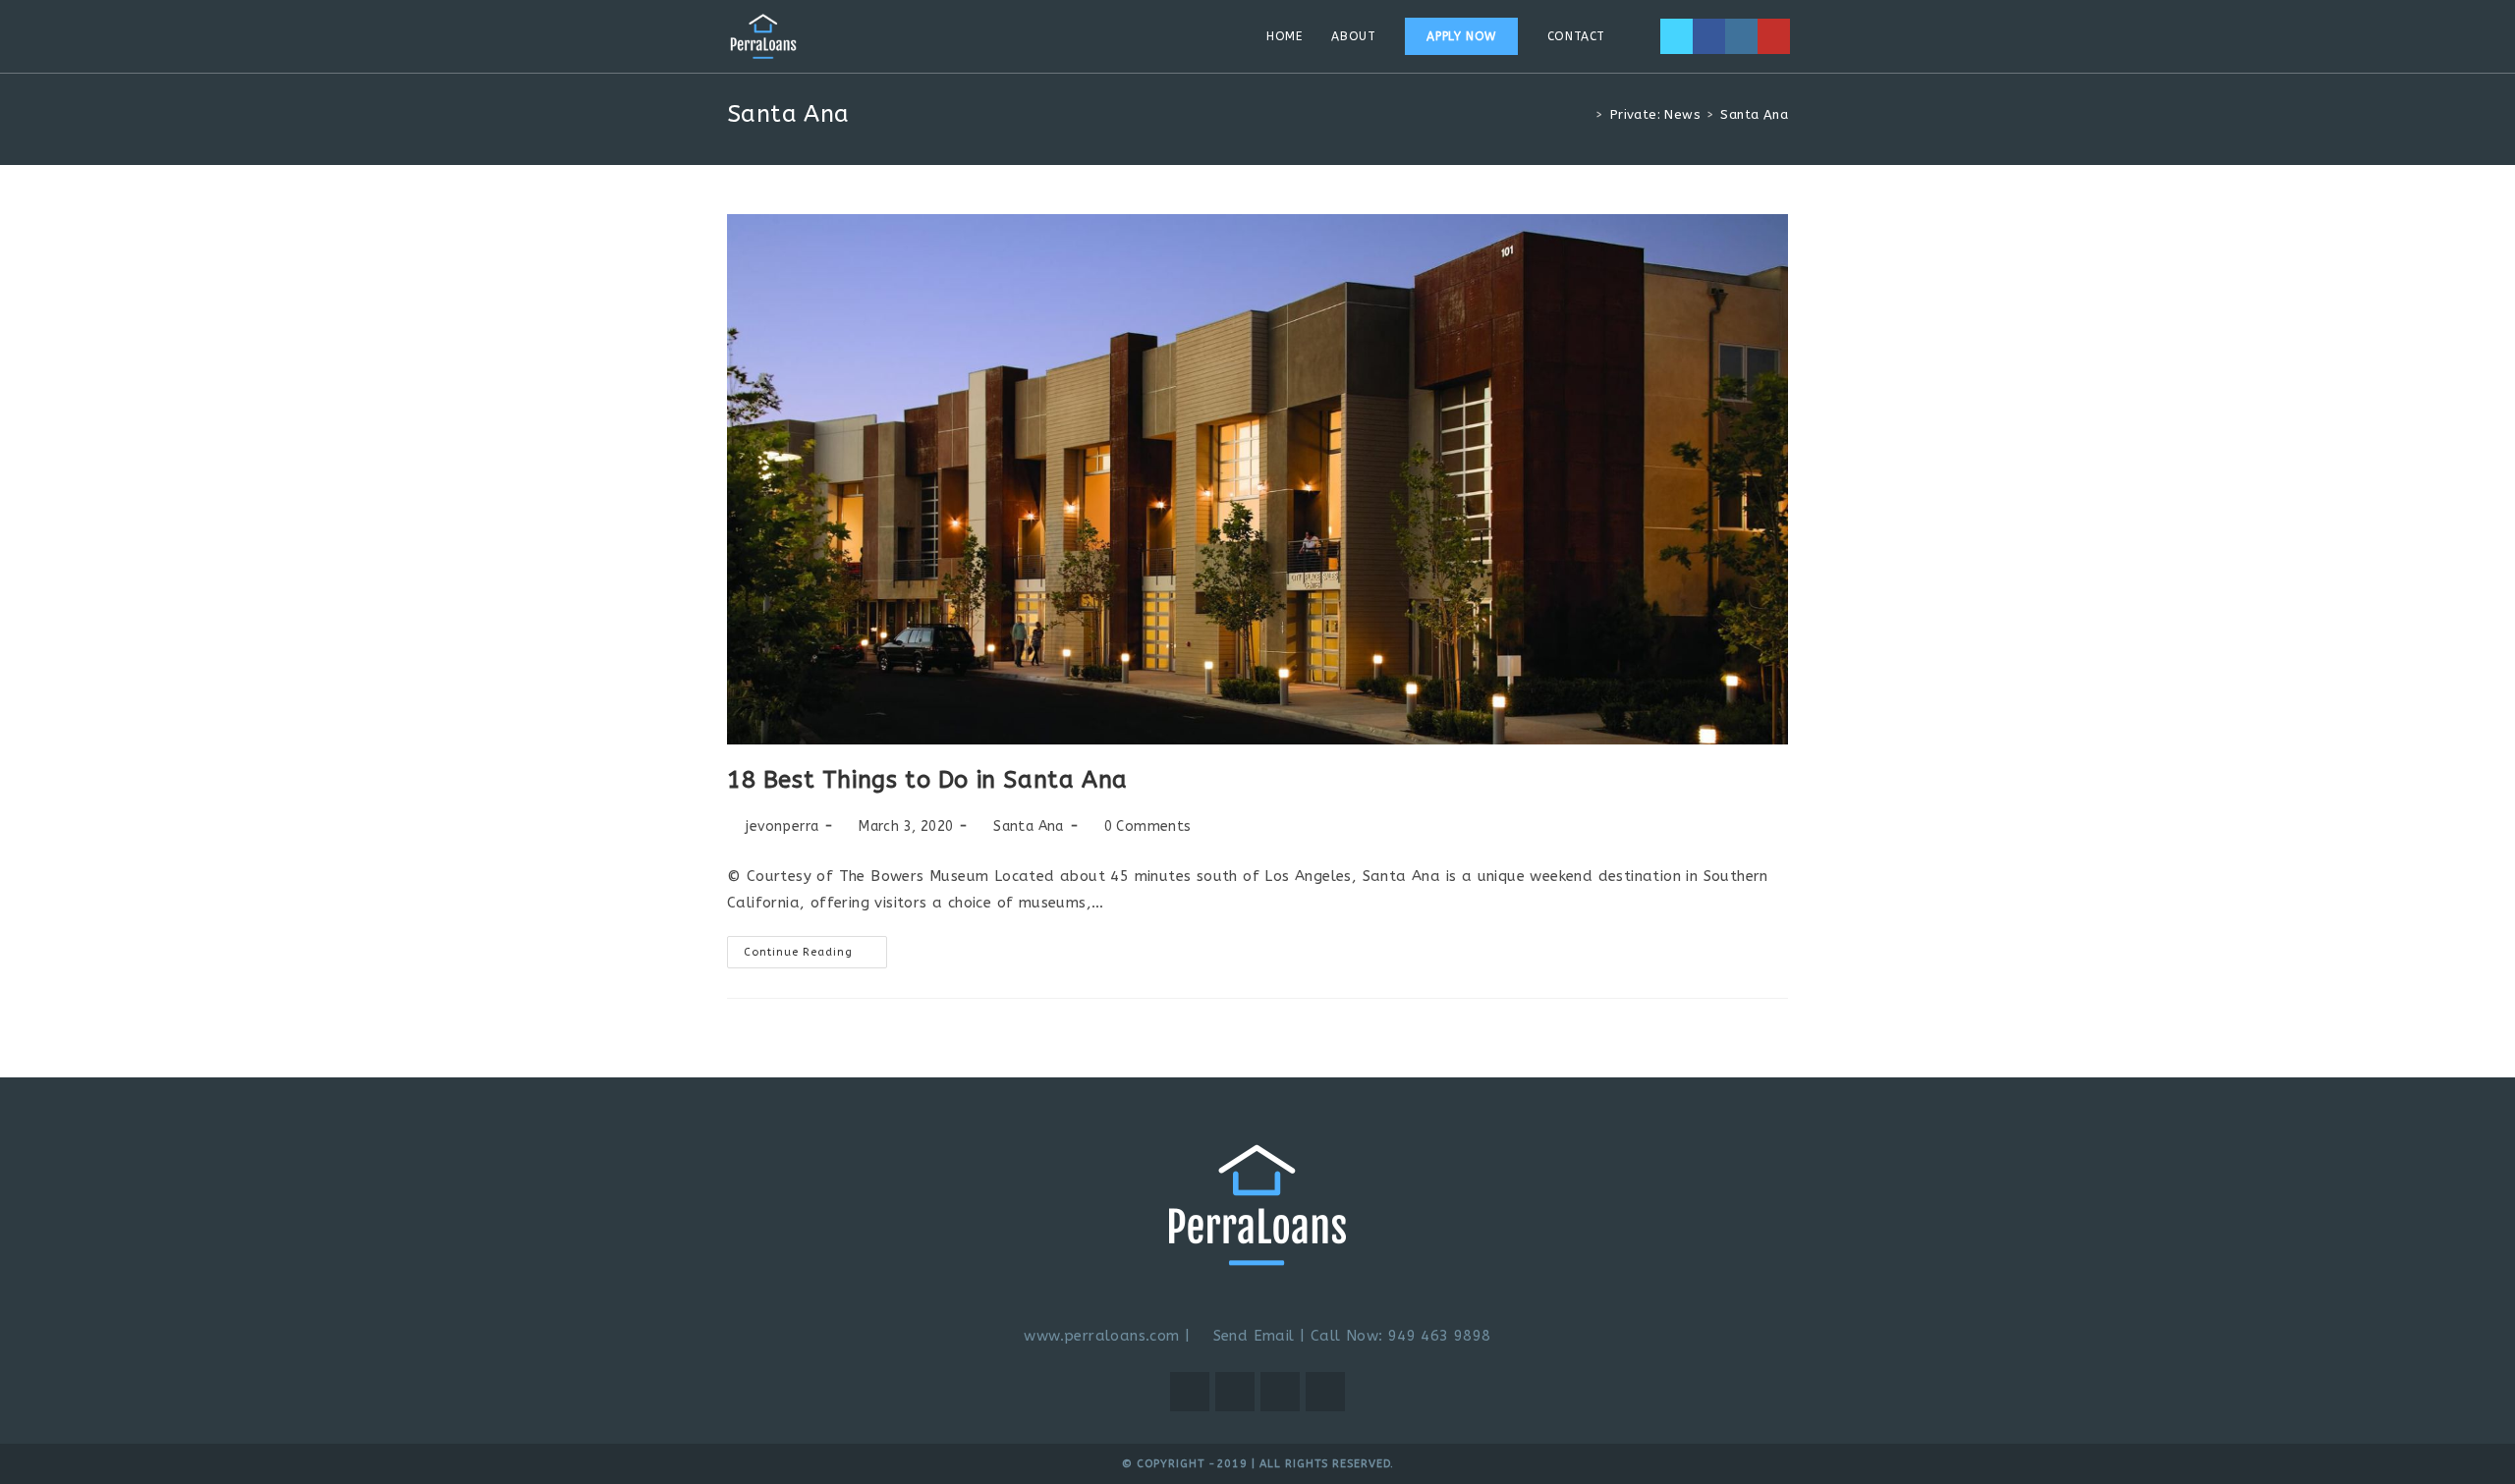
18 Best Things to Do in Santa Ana (927, 780)
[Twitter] (1677, 36)
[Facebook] (1709, 36)
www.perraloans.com (1101, 1336)
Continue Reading (815, 947)
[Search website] (1639, 36)
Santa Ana (1029, 826)
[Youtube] (1774, 36)
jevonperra (782, 826)
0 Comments (1148, 826)
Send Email (1251, 1336)
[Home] (1585, 114)
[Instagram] (1741, 36)
